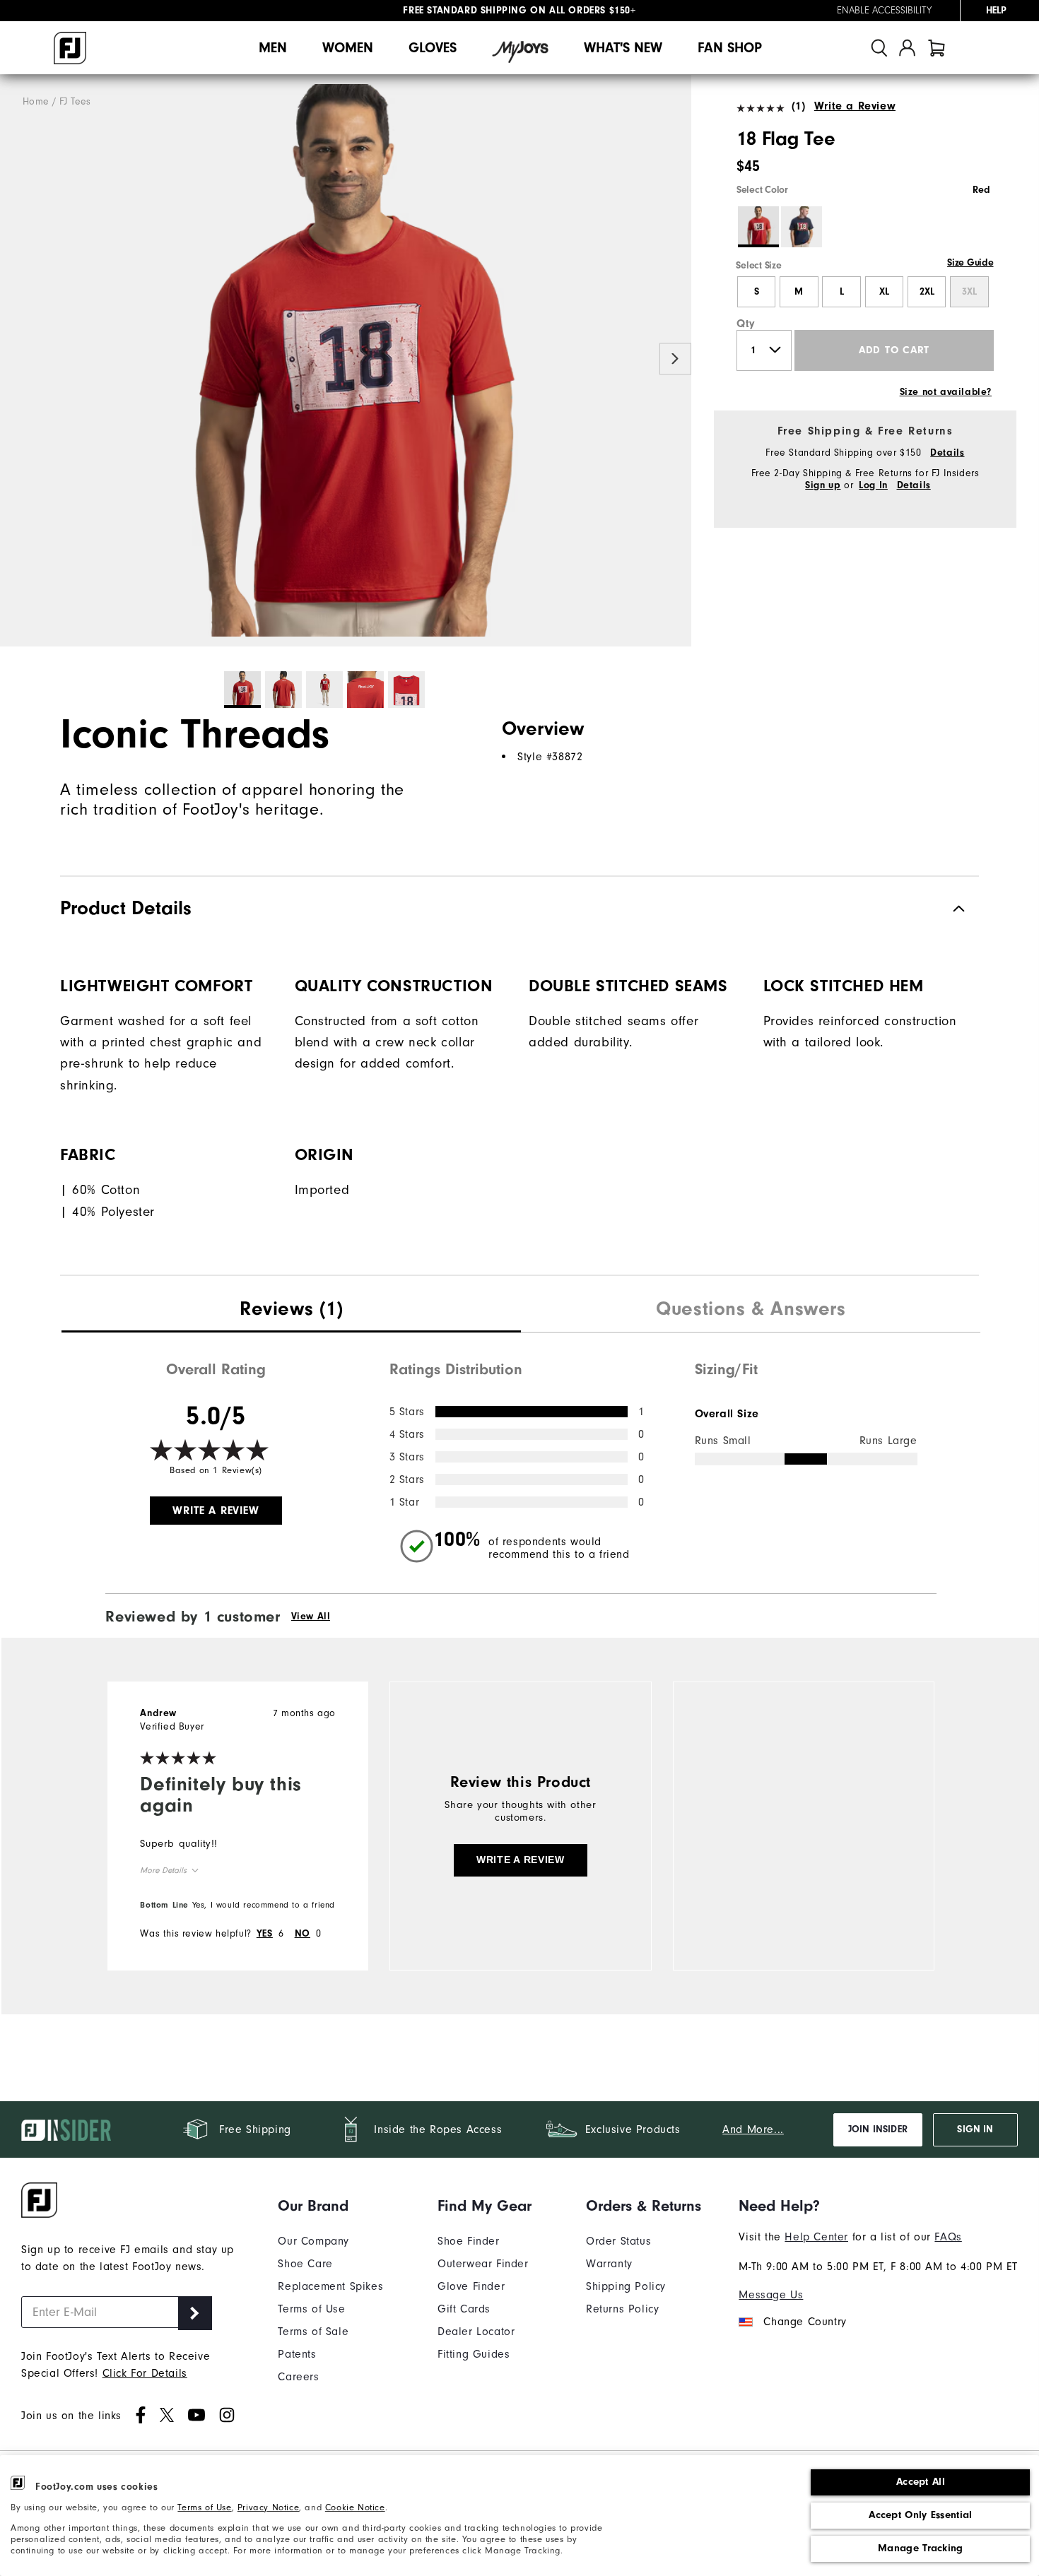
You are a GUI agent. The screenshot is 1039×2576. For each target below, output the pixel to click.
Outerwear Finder (483, 2264)
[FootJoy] (70, 48)
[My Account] (907, 48)
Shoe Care (305, 2264)
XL (884, 292)
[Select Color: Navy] (802, 227)
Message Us (771, 2295)
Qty (746, 324)
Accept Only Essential (920, 2515)
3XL (969, 292)
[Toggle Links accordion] (330, 2206)
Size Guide (970, 263)
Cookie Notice (355, 2507)
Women (348, 48)
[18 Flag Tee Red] (346, 361)
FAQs (948, 2237)
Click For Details (145, 2373)
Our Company (313, 2241)
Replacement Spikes (330, 2286)
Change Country (805, 2322)
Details (947, 453)
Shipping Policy (626, 2286)
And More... (753, 2129)
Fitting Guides (474, 2354)
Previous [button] (16, 359)
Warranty (609, 2264)
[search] (879, 48)
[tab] (937, 48)
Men (273, 48)
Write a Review (855, 106)
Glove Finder (471, 2286)
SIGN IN (975, 2129)
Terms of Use (204, 2507)
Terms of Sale (313, 2332)
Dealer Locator (476, 2332)
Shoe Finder (469, 2241)
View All (311, 1617)
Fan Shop (730, 48)
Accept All (921, 2482)
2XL (927, 292)
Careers (298, 2377)
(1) (798, 106)
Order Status (618, 2241)
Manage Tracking (921, 2548)
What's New (623, 48)
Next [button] (675, 359)
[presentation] (291, 1311)
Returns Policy (622, 2309)
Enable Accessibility (884, 11)
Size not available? (946, 392)
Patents (297, 2354)
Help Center (816, 2237)
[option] (346, 361)
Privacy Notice (268, 2507)
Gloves (433, 48)
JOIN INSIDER (878, 2129)
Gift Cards (464, 2309)
